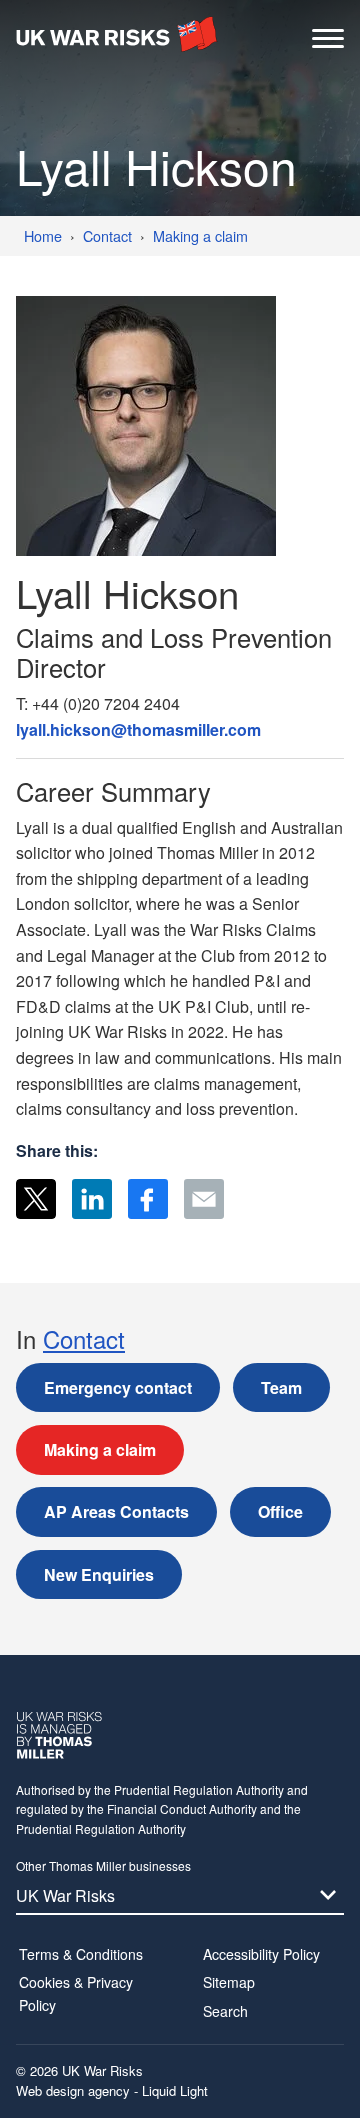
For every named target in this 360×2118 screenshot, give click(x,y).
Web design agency (75, 2090)
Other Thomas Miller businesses (103, 1865)
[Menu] (328, 43)
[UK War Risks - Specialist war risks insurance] (117, 34)
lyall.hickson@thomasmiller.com (138, 729)
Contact (84, 1338)
